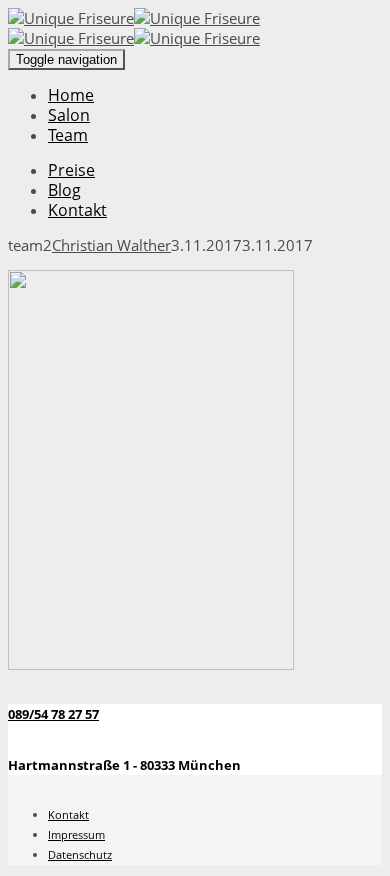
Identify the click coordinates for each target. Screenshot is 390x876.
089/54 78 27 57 (53, 714)
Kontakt (77, 210)
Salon (69, 115)
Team (68, 135)
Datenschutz (80, 854)
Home (71, 95)
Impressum (76, 834)
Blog (64, 190)
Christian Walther (111, 245)
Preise (71, 170)
